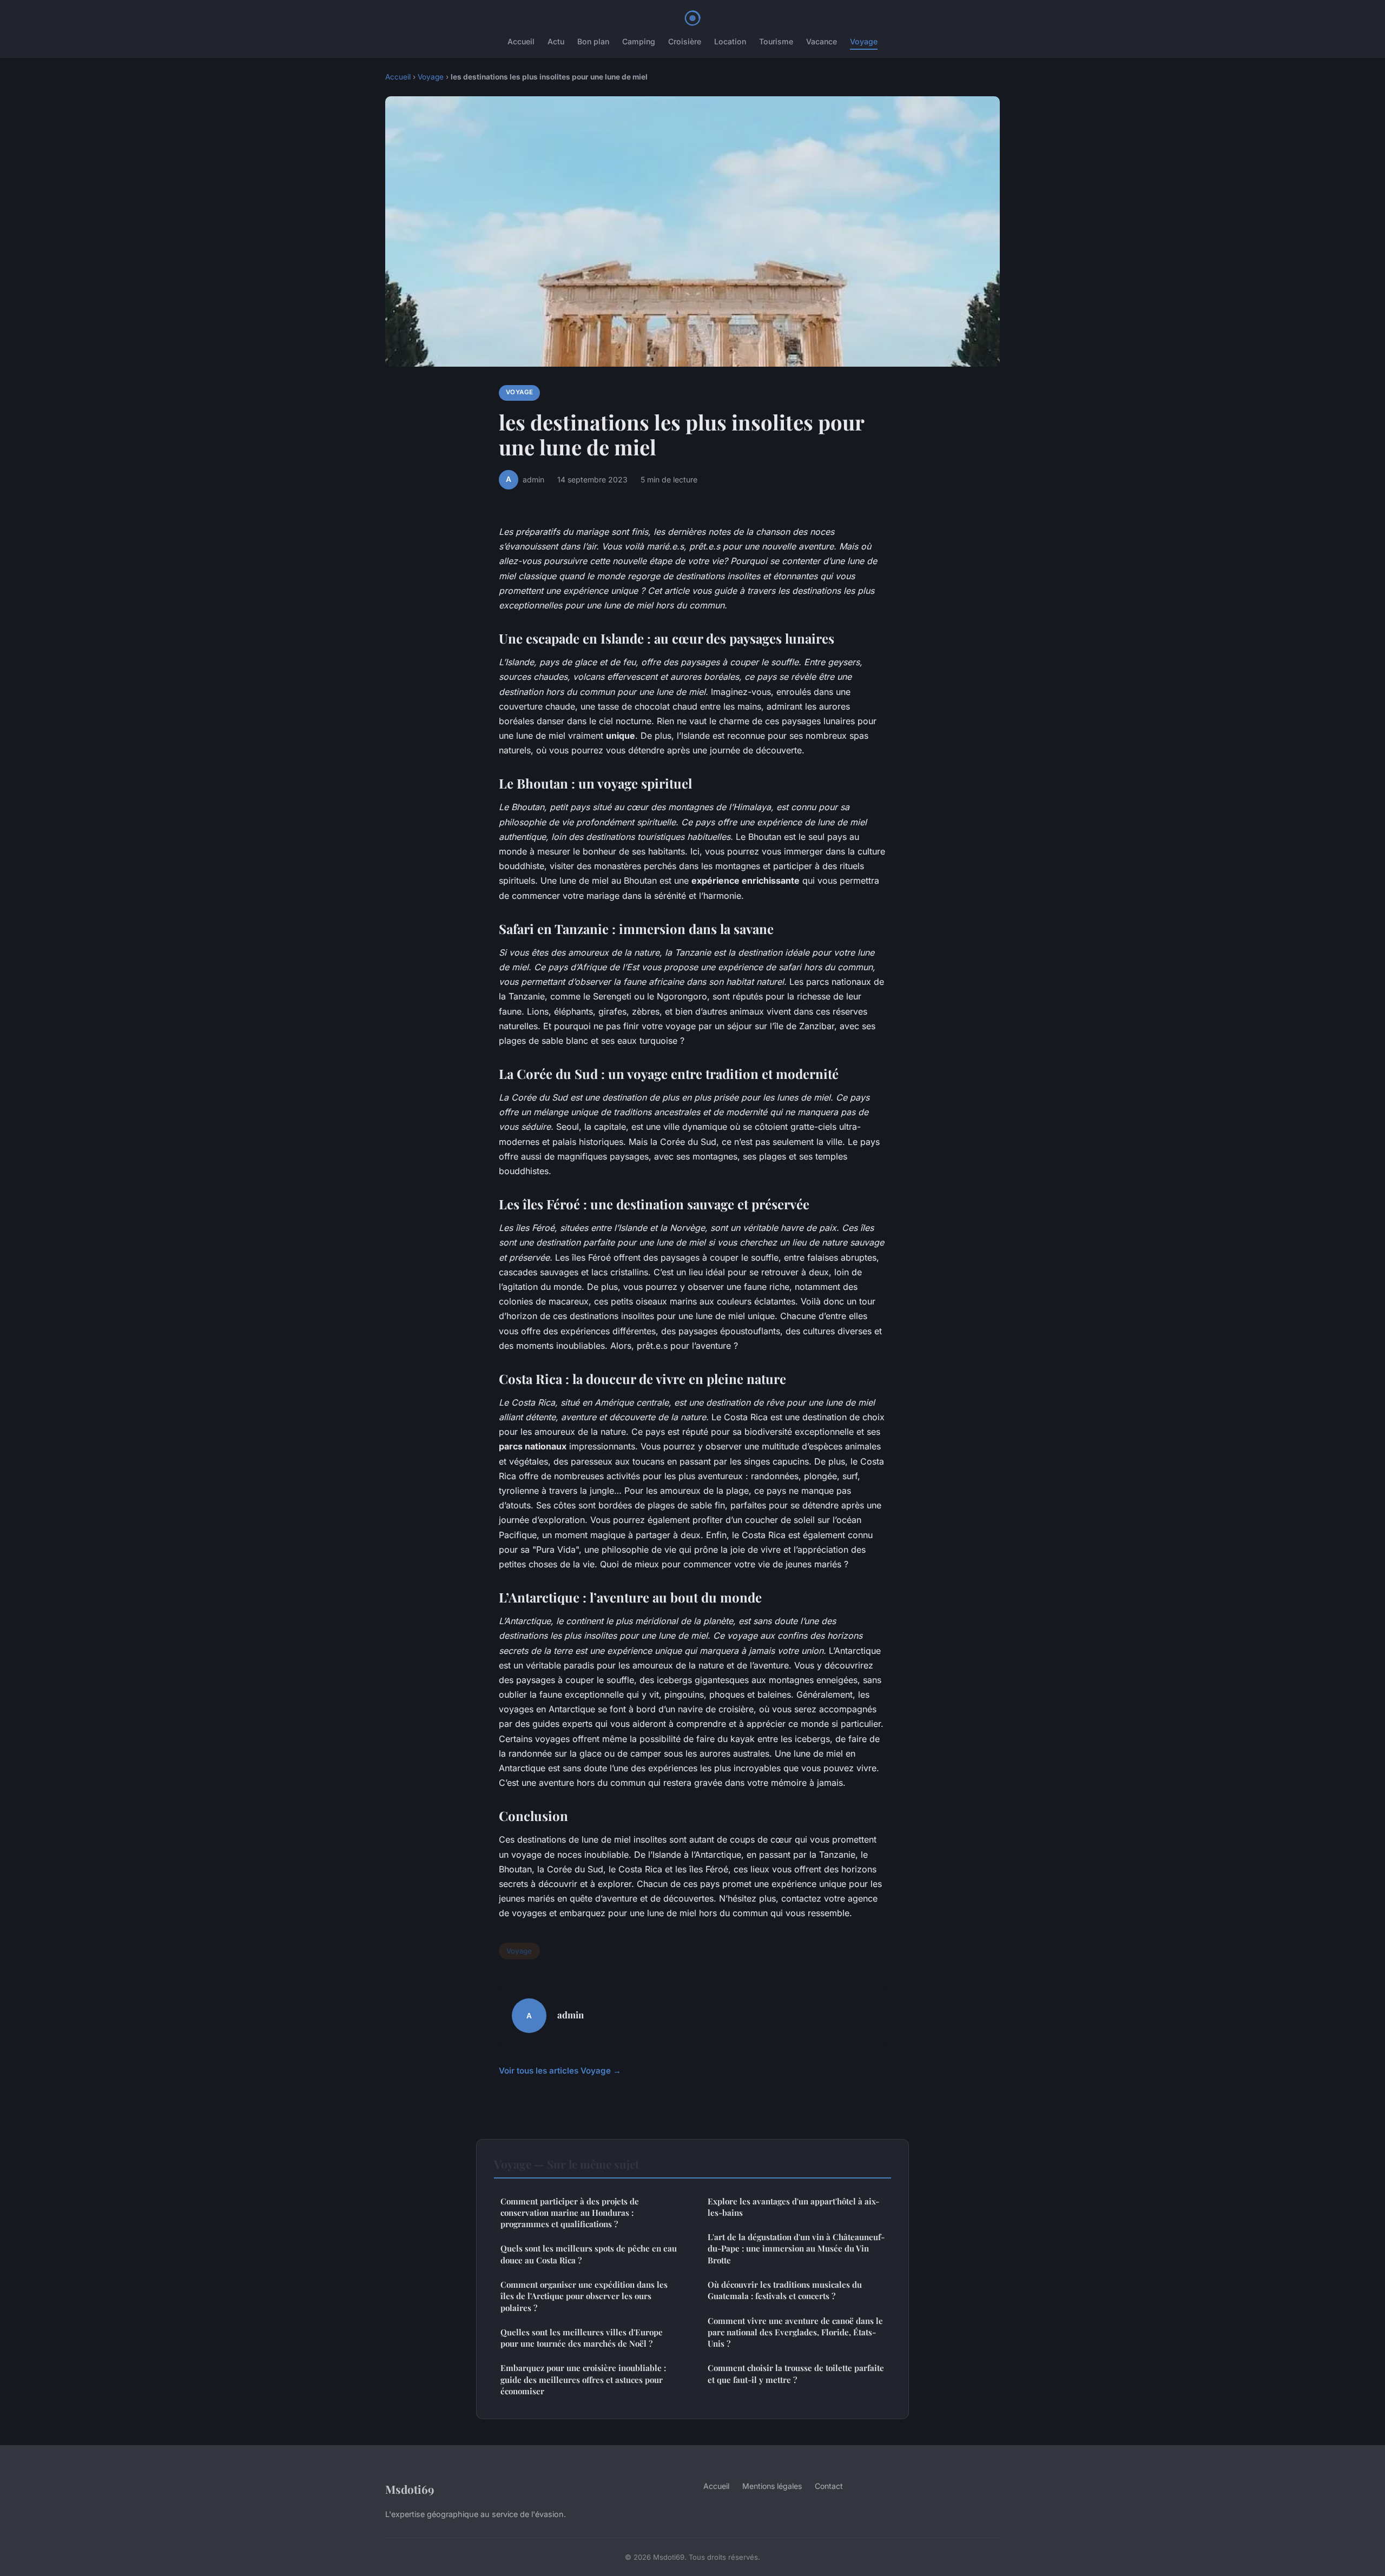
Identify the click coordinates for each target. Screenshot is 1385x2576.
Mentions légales (772, 2486)
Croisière (685, 41)
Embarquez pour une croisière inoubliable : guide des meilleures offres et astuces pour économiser (583, 2379)
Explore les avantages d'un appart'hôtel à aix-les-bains (793, 2207)
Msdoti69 (410, 2489)
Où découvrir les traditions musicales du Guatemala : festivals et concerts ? (785, 2290)
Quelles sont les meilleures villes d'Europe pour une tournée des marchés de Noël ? (582, 2338)
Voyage (864, 41)
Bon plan (593, 41)
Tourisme (776, 41)
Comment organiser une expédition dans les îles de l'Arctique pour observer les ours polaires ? (584, 2296)
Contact (829, 2486)
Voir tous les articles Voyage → (560, 2071)
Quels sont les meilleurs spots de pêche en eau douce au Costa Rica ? (589, 2254)
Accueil (521, 41)
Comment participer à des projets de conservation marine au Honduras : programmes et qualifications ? (570, 2213)
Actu (556, 41)
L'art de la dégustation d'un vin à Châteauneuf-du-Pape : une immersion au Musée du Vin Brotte (796, 2249)
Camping (639, 41)
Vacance (822, 41)
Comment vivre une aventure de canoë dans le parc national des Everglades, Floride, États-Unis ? (795, 2332)
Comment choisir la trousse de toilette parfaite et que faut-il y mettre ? (796, 2373)
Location (730, 41)
